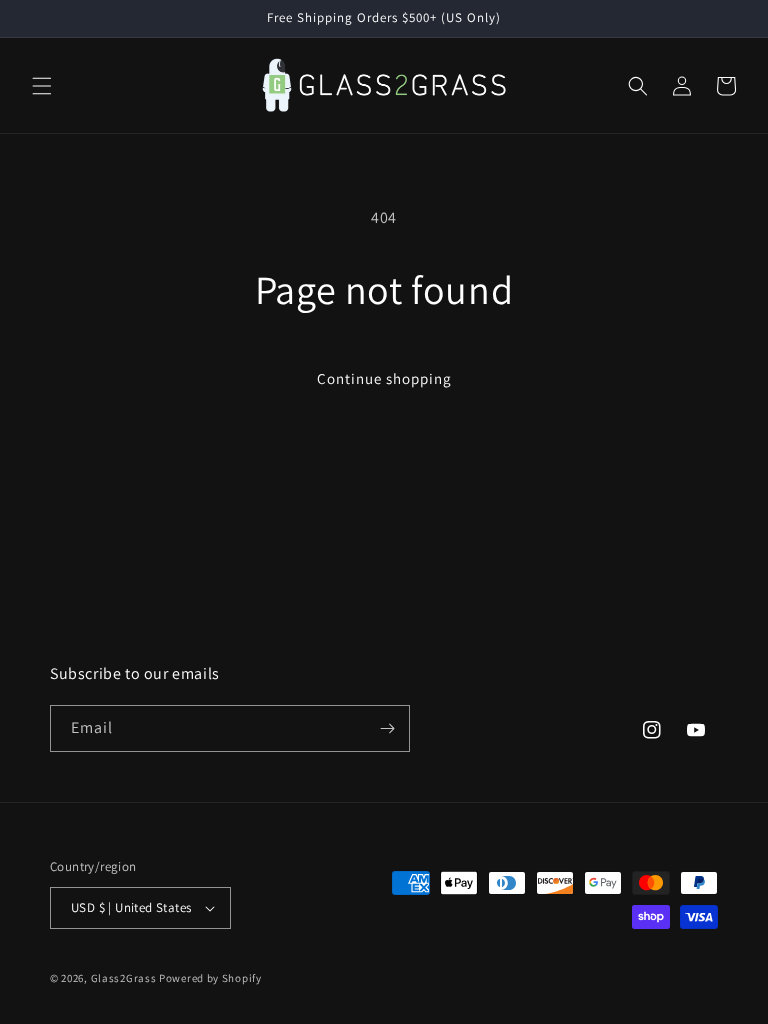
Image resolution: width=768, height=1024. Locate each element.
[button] (42, 86)
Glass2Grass (124, 978)
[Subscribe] (387, 728)
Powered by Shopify (210, 978)
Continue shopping (384, 378)
